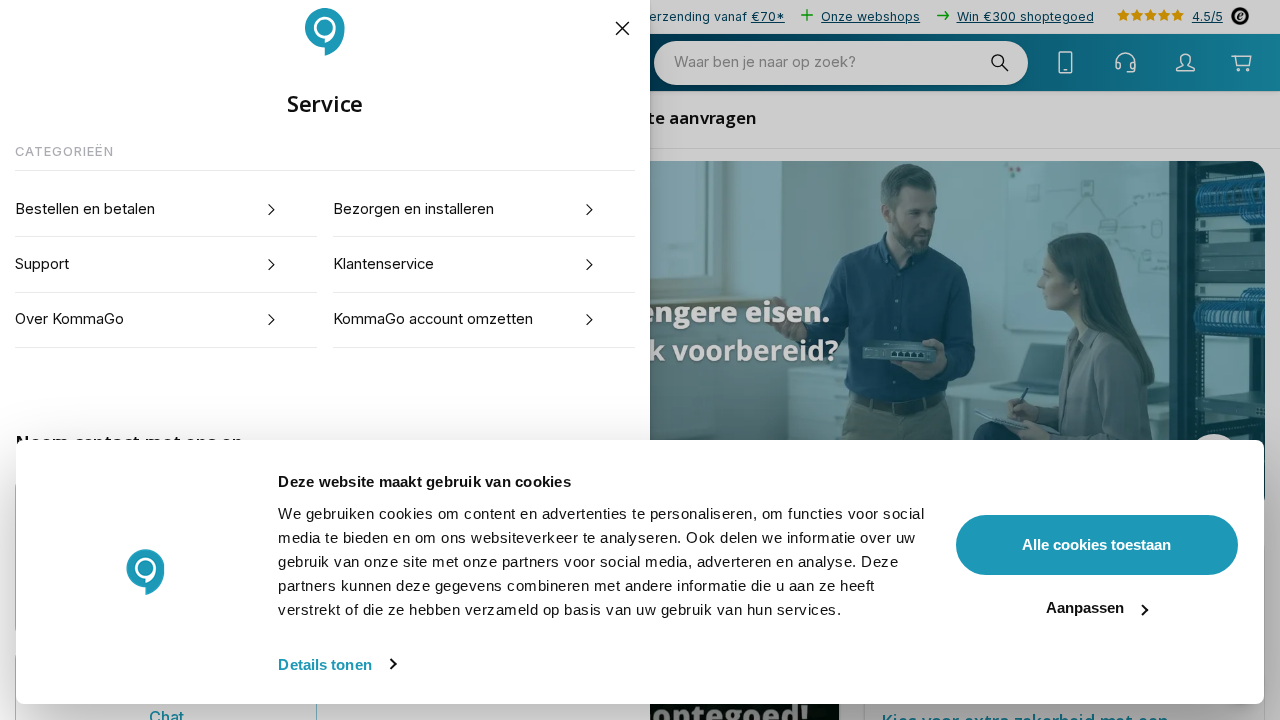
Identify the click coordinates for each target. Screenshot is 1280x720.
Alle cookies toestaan (1096, 544)
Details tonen (324, 664)
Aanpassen (1085, 607)
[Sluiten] (622, 29)
